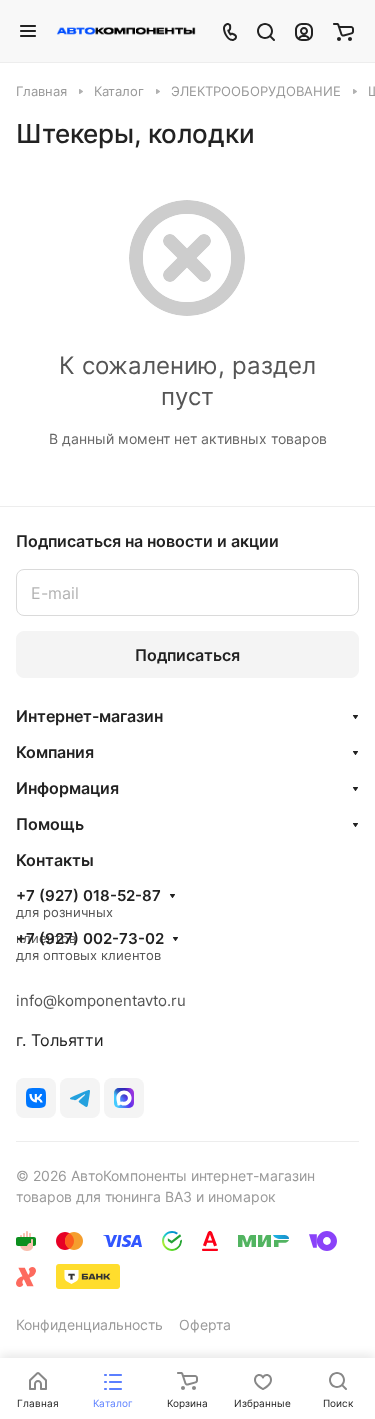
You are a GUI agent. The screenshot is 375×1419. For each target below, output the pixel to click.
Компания (55, 752)
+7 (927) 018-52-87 (88, 896)
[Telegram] (80, 1098)
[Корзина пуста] (343, 31)
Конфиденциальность (89, 1324)
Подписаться (187, 655)
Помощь (50, 824)
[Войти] (304, 31)
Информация (67, 788)
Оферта (205, 1324)
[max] (124, 1098)
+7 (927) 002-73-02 (90, 939)
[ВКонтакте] (36, 1098)
